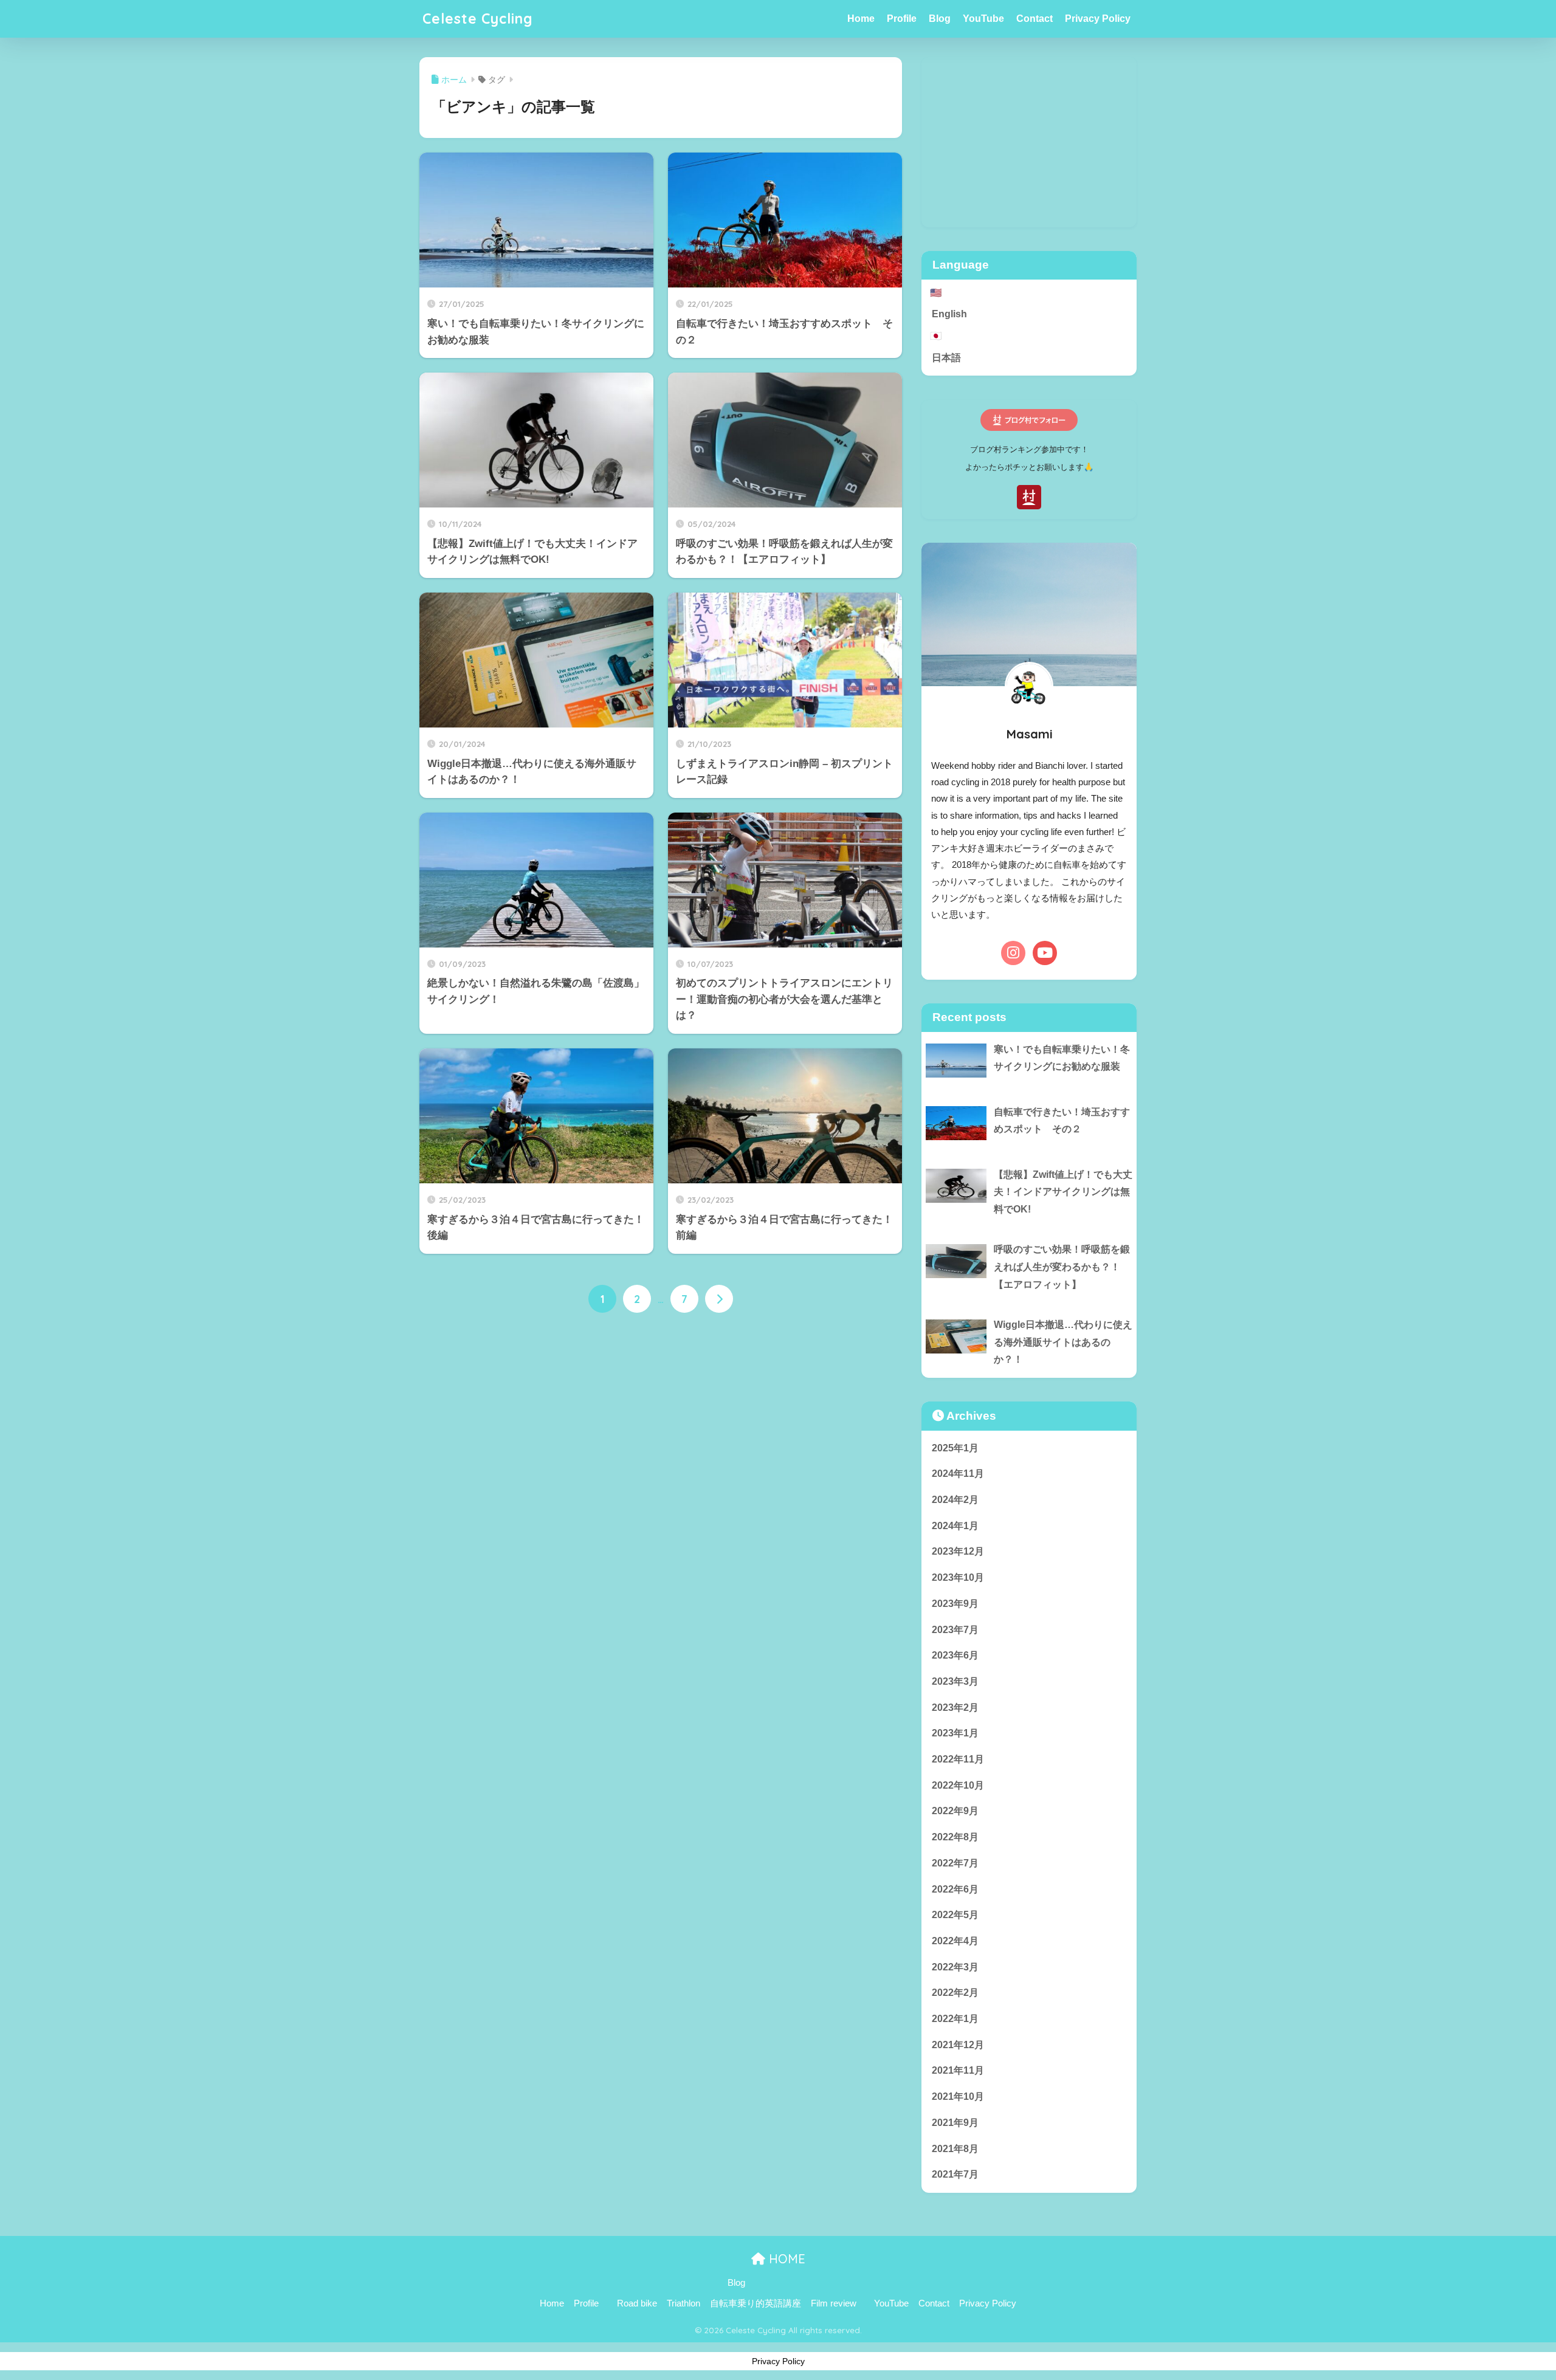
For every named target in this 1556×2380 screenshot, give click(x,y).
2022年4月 (955, 1941)
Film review (834, 2303)
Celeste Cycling (478, 19)
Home (861, 19)
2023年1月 (955, 1733)
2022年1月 (955, 2019)
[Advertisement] (1029, 142)
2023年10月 (958, 1577)
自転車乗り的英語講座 (756, 2303)
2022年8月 (955, 1837)
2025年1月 (955, 1448)
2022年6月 (955, 1889)
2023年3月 (955, 1681)
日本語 (946, 358)
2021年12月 (958, 2045)
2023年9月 (955, 1604)
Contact (1034, 19)
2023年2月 (955, 1708)
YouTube (983, 19)
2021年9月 (955, 2123)
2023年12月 (958, 1551)
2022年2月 (955, 1993)
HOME (785, 2259)
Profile (902, 19)
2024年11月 (958, 1474)
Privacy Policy (1098, 19)
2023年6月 (955, 1655)
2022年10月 (958, 1785)
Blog (940, 19)
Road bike (637, 2303)
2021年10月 (958, 2096)
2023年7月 (955, 1630)
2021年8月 (955, 2149)
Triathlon (683, 2303)
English (949, 314)
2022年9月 (955, 1811)
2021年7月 (955, 2174)
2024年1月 (955, 1526)
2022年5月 (955, 1915)
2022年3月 (955, 1967)
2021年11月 (958, 2070)
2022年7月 (955, 1863)
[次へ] (719, 1299)
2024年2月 (955, 1500)
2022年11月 (958, 1759)
